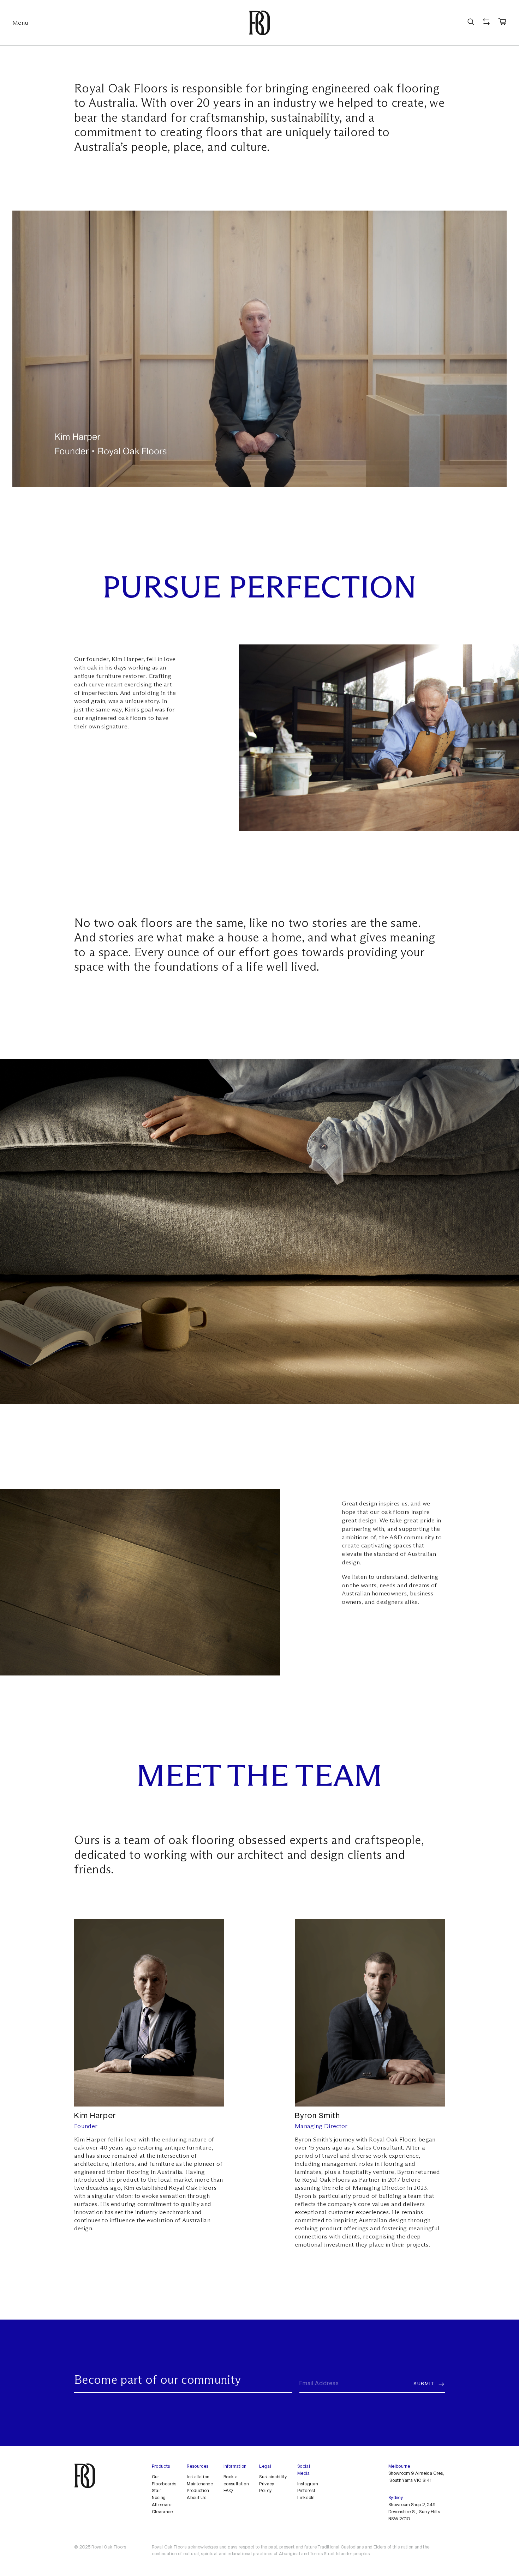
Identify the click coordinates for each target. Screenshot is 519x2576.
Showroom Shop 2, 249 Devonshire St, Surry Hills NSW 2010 (414, 2513)
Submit (424, 2384)
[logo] (259, 23)
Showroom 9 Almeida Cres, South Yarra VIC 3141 (416, 2477)
